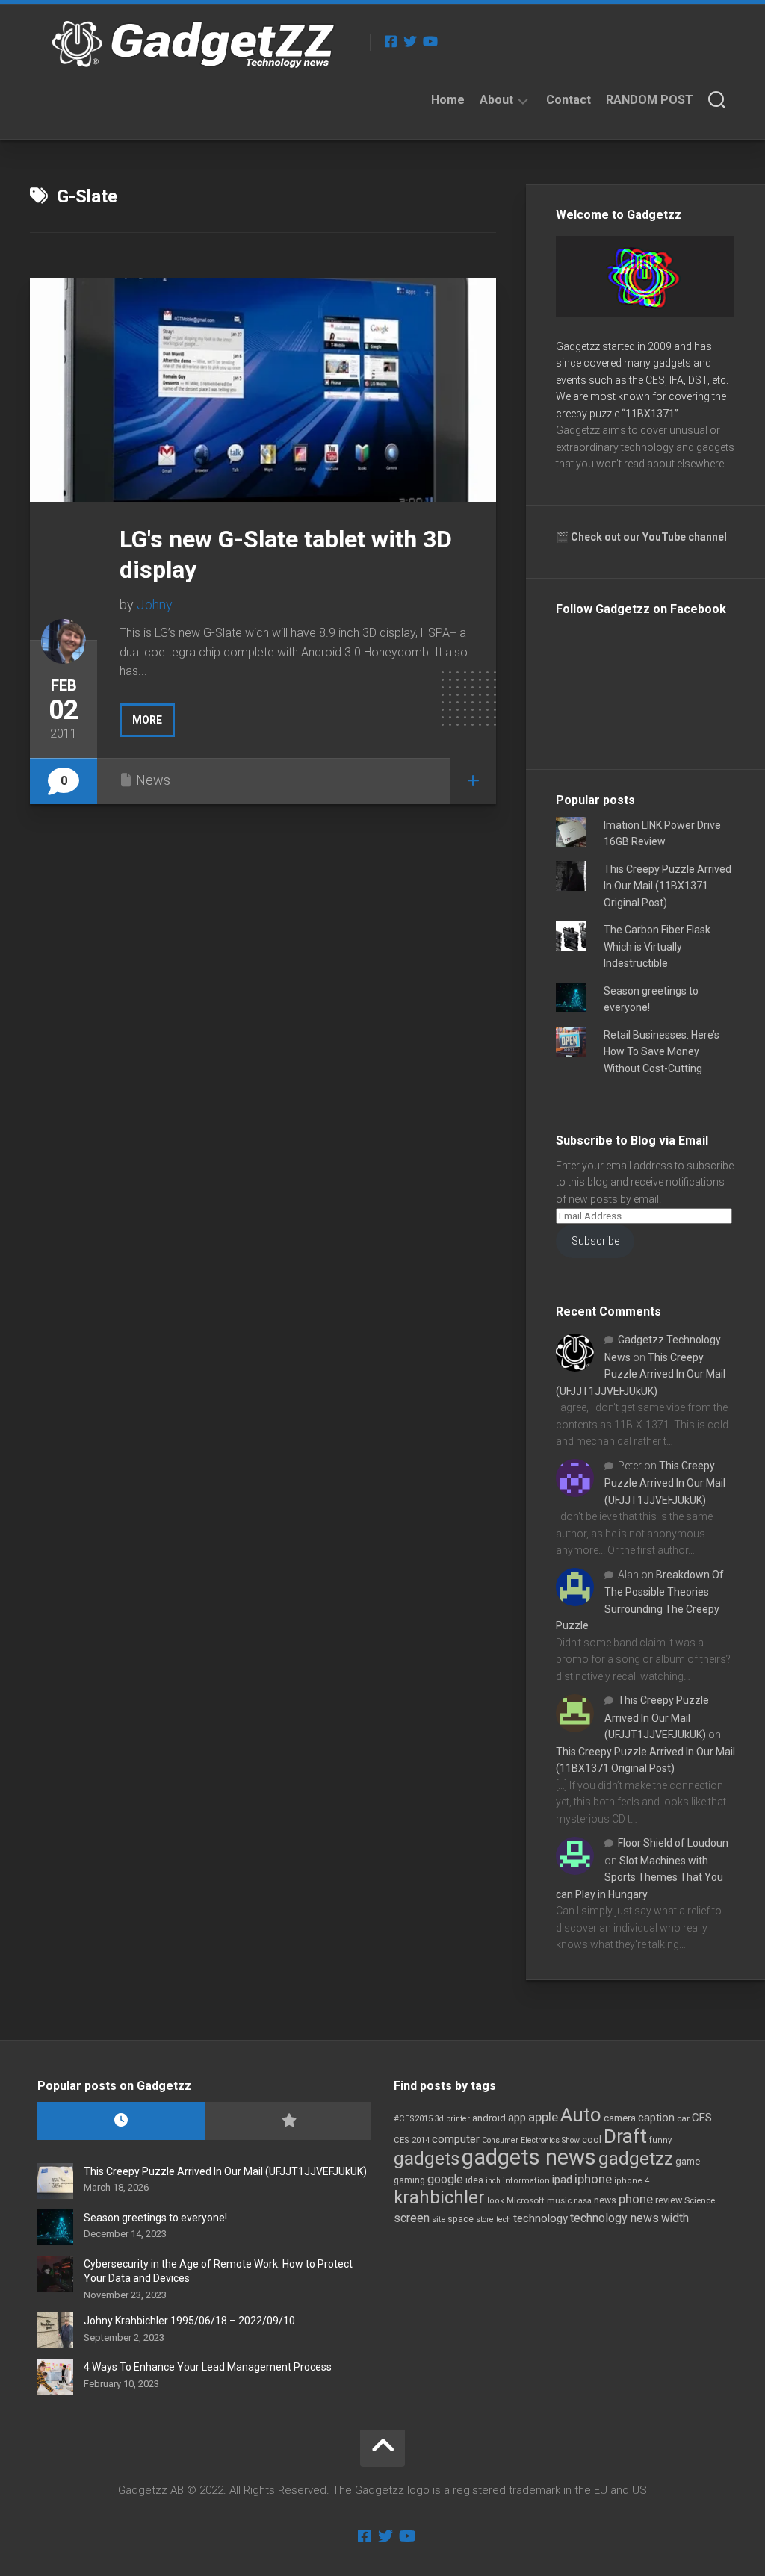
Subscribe (595, 1241)
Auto (581, 2115)
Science (700, 2200)
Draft (625, 2136)
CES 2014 (412, 2140)
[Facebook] (391, 41)
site (439, 2219)
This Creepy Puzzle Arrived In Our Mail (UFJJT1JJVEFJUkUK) (641, 1374)
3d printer (452, 2119)
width (675, 2218)
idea (474, 2180)
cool (592, 2140)
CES (702, 2118)
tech (504, 2219)
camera (620, 2118)
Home (448, 100)
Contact (569, 100)
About (496, 100)
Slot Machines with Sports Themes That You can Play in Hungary (639, 1877)
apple (543, 2117)
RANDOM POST (650, 100)
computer (456, 2139)
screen (412, 2218)
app (517, 2118)
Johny (155, 604)
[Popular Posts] (288, 2121)
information (526, 2181)
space (461, 2219)
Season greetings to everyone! (155, 2218)
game (688, 2161)
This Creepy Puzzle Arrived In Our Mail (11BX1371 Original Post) (668, 886)
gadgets (427, 2159)
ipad (562, 2180)
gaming (409, 2180)
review (669, 2200)
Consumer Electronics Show (531, 2140)
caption (656, 2118)
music (559, 2201)
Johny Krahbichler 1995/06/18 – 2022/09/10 (189, 2321)
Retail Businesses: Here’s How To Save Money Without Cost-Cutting (662, 1052)
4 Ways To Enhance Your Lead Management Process (208, 2367)
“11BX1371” (650, 414)
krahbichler (439, 2197)
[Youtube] (430, 41)
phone (636, 2199)
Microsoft (526, 2200)
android (489, 2118)
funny (660, 2140)
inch (493, 2181)
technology (541, 2218)
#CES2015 (413, 2119)
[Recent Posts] (121, 2121)
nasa (583, 2201)
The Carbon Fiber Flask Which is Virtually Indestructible (657, 946)
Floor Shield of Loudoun (673, 1843)
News (153, 780)
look (496, 2201)
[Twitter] (410, 41)
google (445, 2179)
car (683, 2118)
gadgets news (529, 2157)
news (605, 2200)
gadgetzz (636, 2159)
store (485, 2219)
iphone (593, 2179)
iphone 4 (632, 2181)
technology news (614, 2218)
